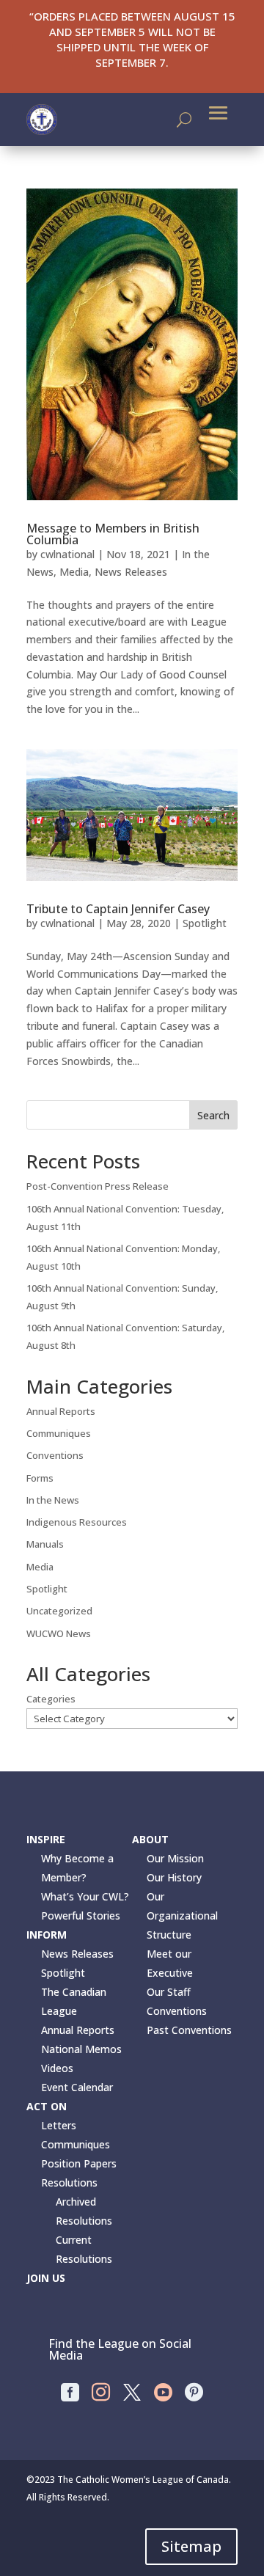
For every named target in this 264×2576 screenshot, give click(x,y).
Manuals (45, 1544)
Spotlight (205, 923)
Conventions (55, 1455)
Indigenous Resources (77, 1522)
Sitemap (191, 2546)
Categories (51, 1699)
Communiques (59, 1433)
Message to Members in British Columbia (113, 534)
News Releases (131, 572)
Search (213, 1115)
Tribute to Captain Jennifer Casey (118, 909)
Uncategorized (59, 1611)
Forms (40, 1478)
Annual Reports (61, 1411)
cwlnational (67, 554)
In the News (53, 1500)
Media (74, 572)
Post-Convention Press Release (98, 1186)
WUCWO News (59, 1633)
